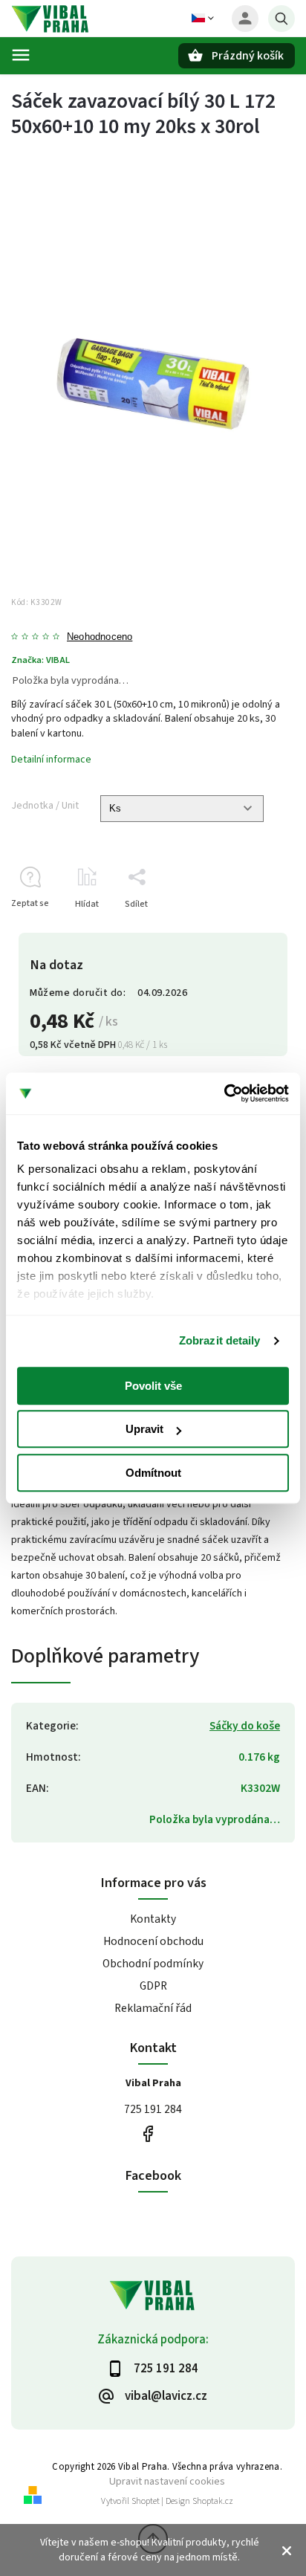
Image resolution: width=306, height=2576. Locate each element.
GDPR (153, 1986)
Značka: (40, 660)
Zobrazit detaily (220, 1340)
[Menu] (21, 55)
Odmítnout (153, 1473)
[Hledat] (281, 19)
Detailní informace (51, 760)
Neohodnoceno (100, 637)
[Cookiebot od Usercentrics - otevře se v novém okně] (224, 1093)
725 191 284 (153, 2109)
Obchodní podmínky (153, 1964)
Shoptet (146, 2501)
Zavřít (249, 930)
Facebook (147, 2134)
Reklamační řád (153, 2008)
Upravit (144, 1429)
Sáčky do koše (245, 1726)
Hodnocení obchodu (153, 1941)
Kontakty (153, 1919)
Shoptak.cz (213, 2501)
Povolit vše (153, 1386)
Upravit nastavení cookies (167, 2481)
